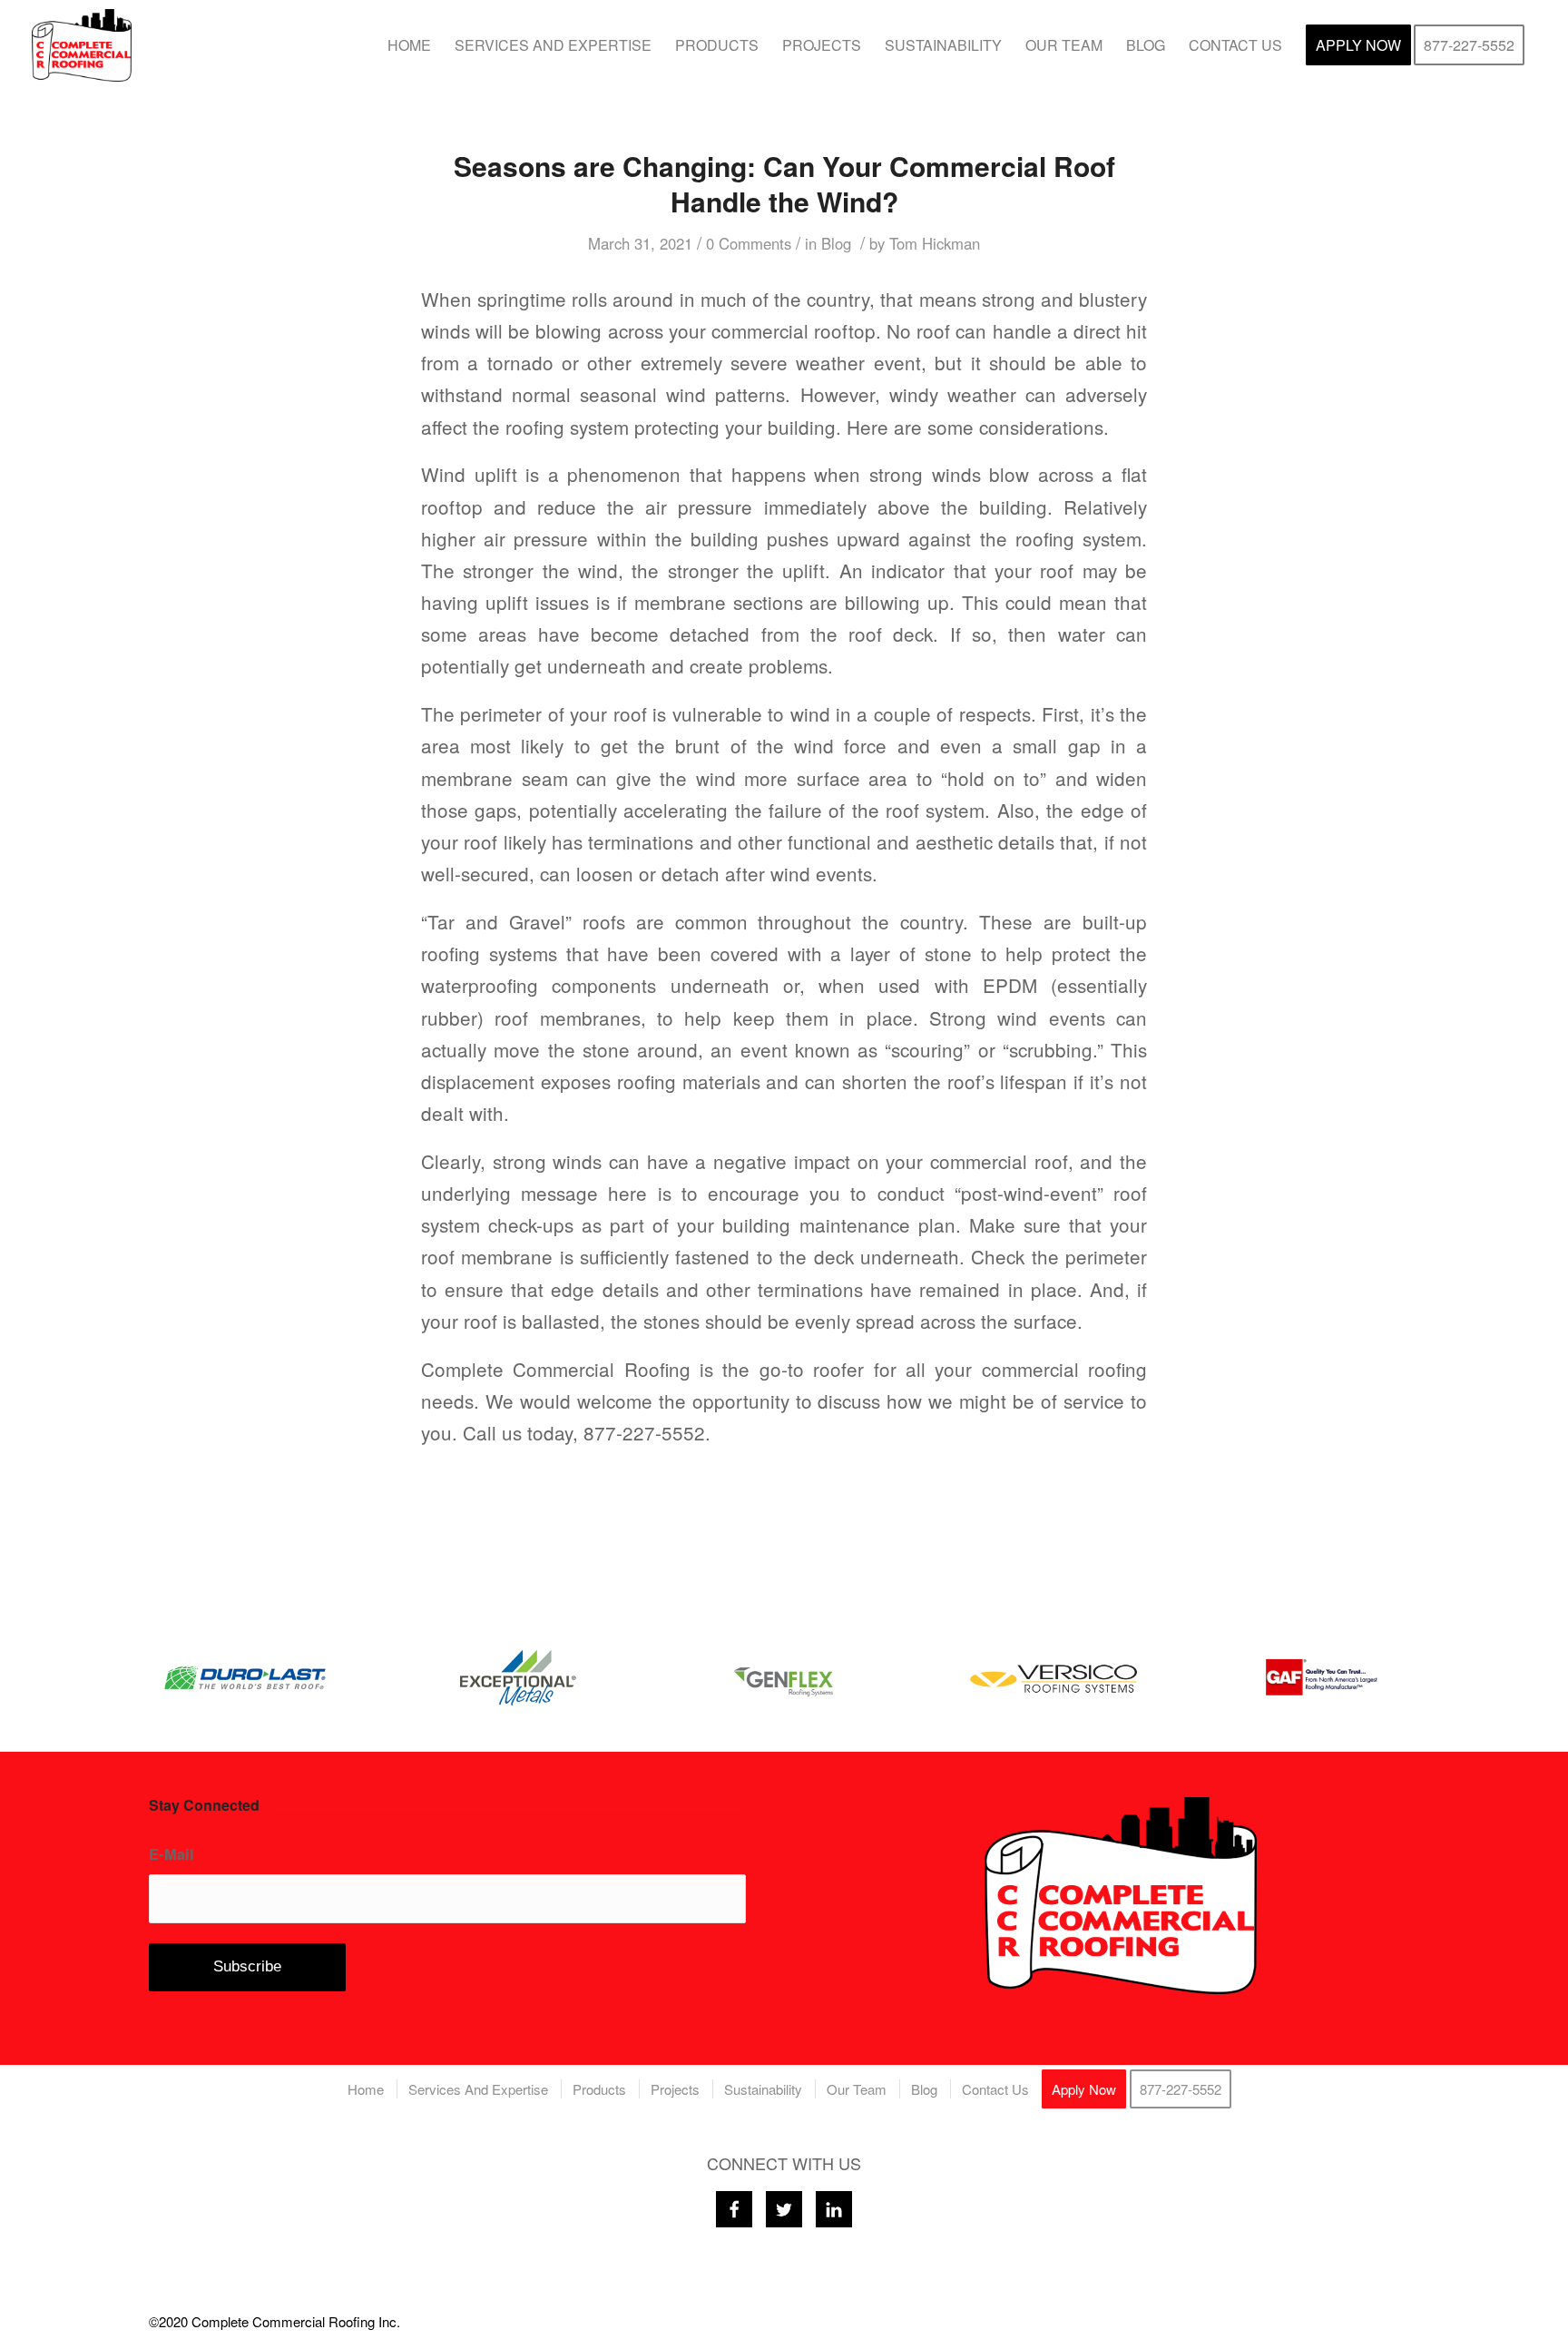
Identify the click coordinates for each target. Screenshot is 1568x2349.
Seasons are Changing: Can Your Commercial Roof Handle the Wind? (784, 183)
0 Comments (749, 243)
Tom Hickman (935, 243)
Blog (836, 243)
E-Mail (176, 1853)
